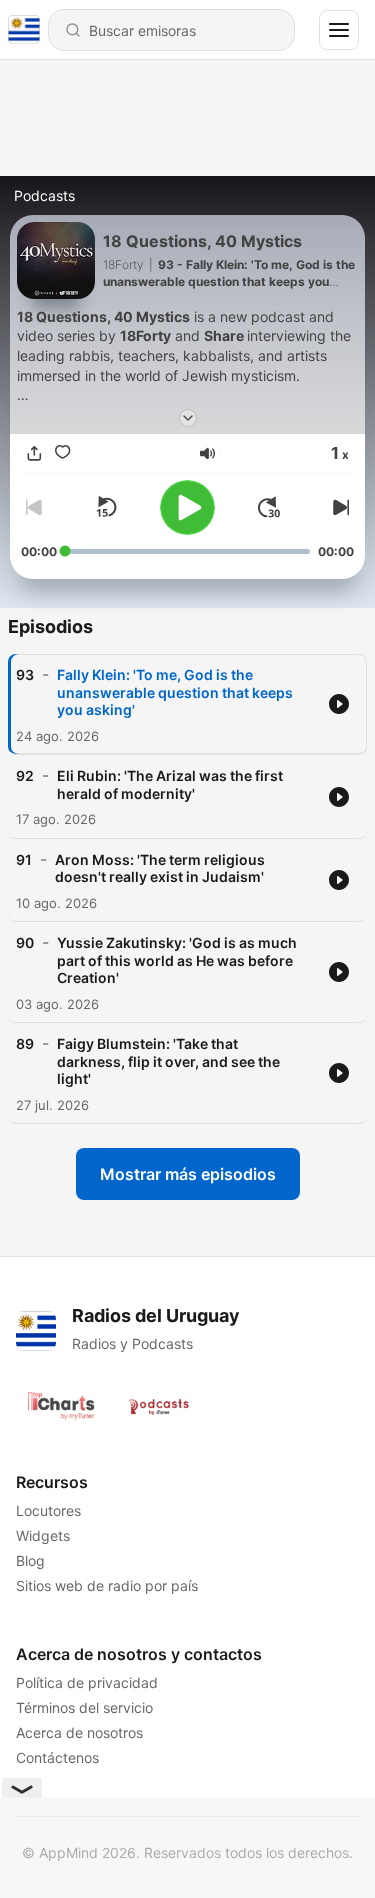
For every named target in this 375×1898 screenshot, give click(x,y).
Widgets (43, 1535)
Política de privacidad (87, 1682)
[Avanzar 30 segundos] (269, 507)
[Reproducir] (187, 507)
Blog (30, 1560)
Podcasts (44, 195)
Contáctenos (57, 1757)
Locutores (48, 1510)
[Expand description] (188, 418)
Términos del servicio (84, 1707)
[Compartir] (35, 453)
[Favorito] (63, 453)
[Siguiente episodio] (338, 507)
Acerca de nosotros (79, 1732)
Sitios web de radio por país (107, 1585)
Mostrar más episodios (188, 1174)
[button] (207, 453)
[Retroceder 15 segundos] (106, 507)
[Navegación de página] (339, 30)
